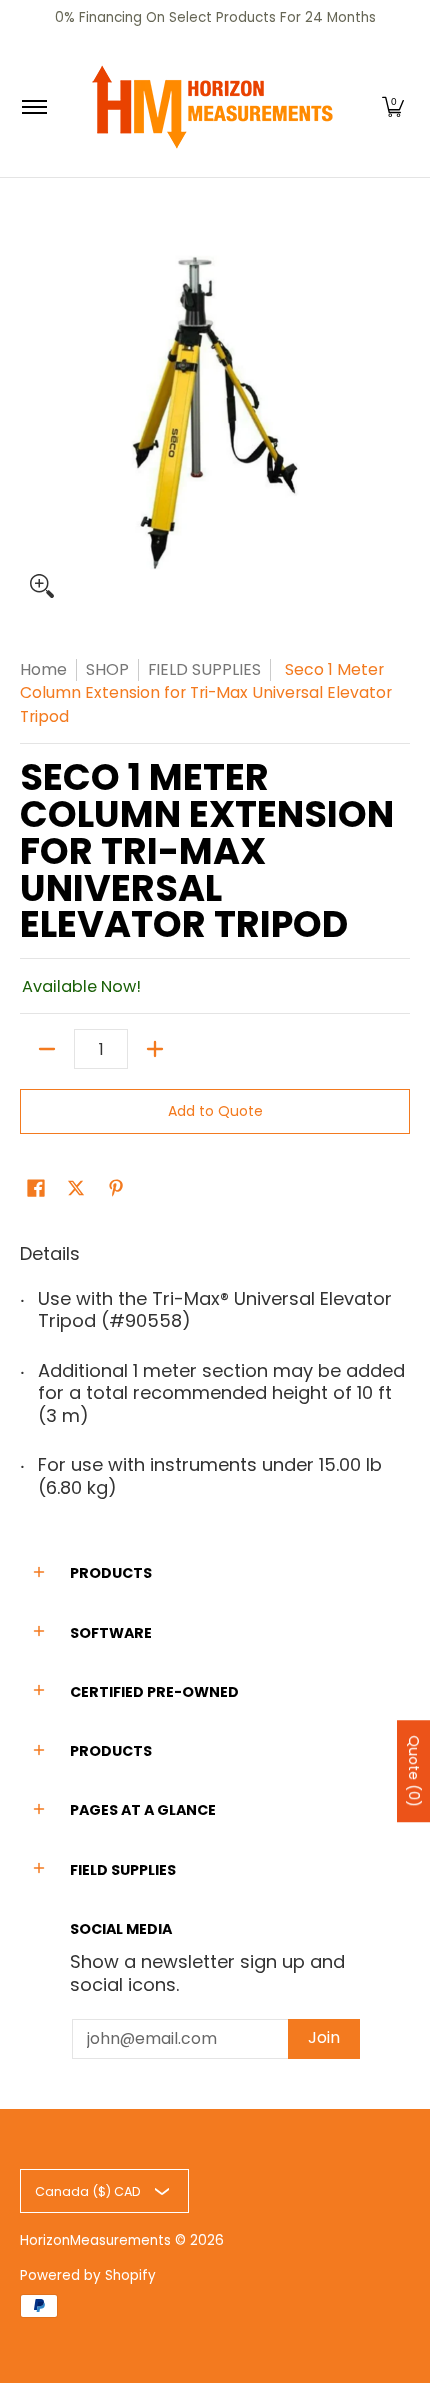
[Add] (155, 1049)
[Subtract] (47, 1049)
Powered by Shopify (88, 2275)
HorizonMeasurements (95, 2240)
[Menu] (33, 107)
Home (43, 669)
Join (324, 2037)
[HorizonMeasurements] (212, 107)
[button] (393, 107)
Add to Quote (215, 1111)
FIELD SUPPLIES (204, 669)
